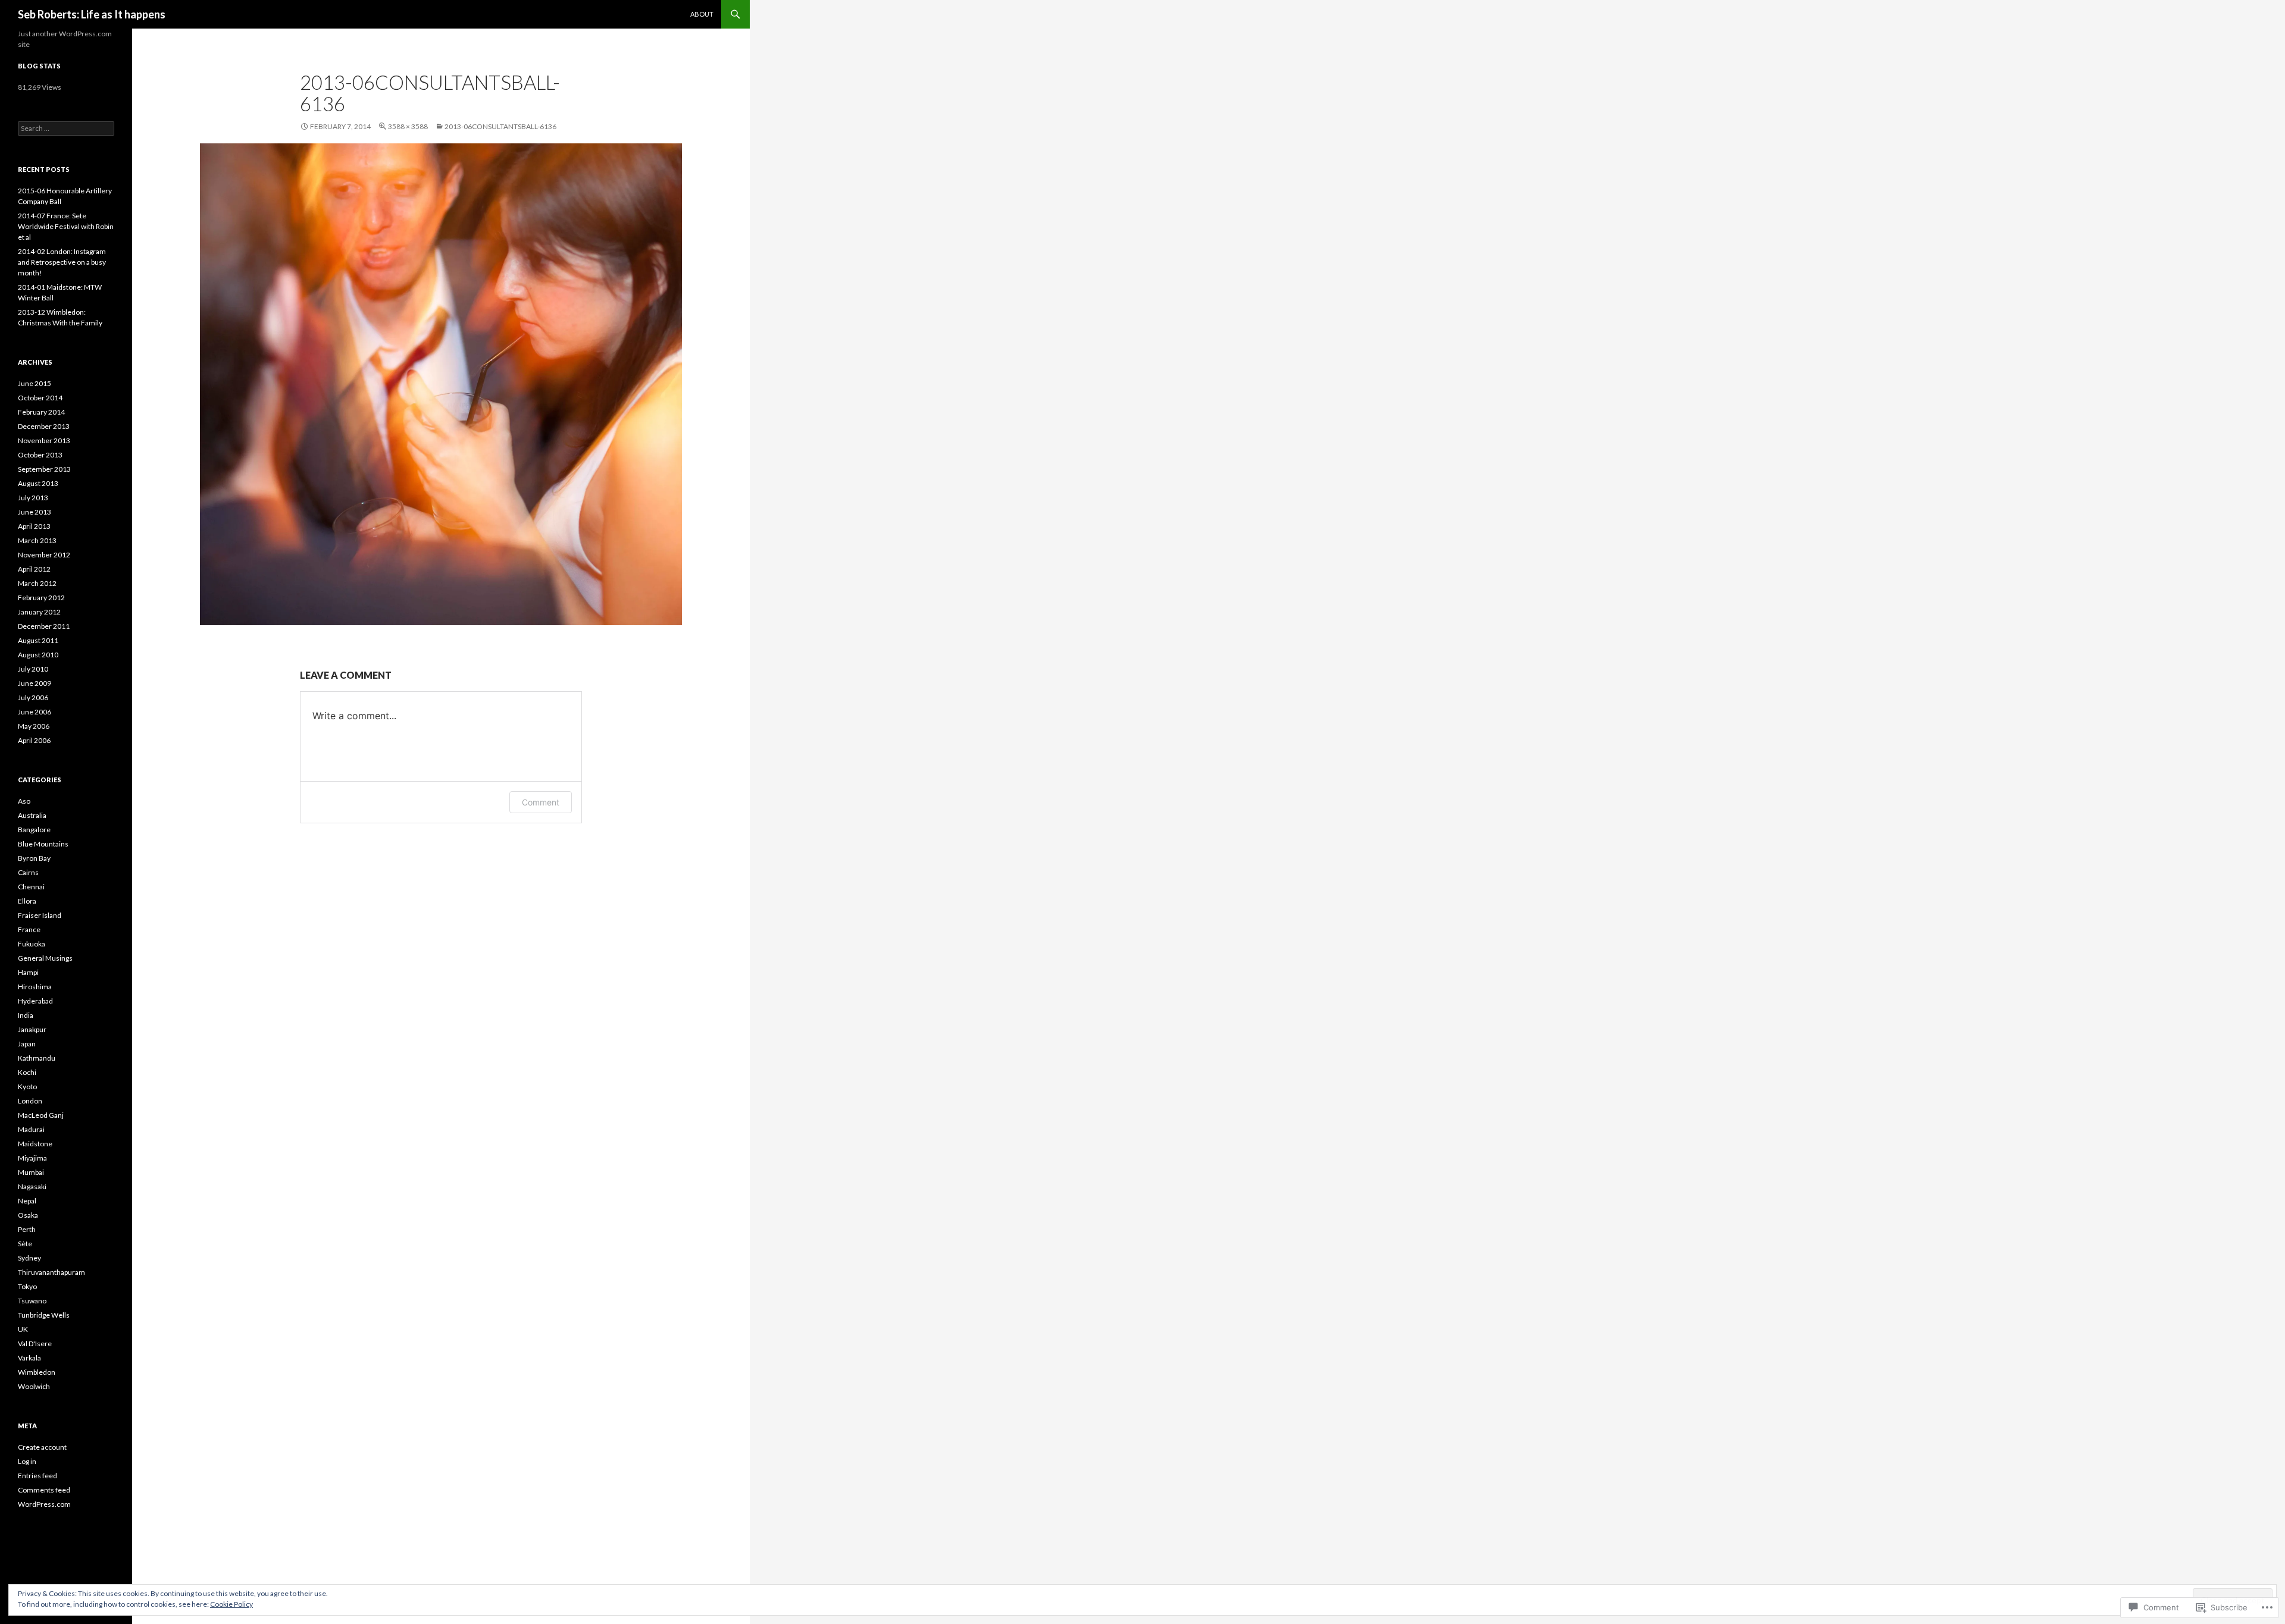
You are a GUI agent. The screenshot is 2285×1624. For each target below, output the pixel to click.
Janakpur (32, 1029)
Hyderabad (35, 1001)
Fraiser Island (40, 915)
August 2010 (38, 655)
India (26, 1015)
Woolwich (34, 1386)
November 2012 (44, 555)
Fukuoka (32, 944)
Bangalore (34, 830)
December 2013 (44, 426)
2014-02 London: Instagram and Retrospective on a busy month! (62, 262)
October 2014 (40, 398)
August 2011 (38, 640)
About (702, 14)
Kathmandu (37, 1058)
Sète (25, 1244)
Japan (27, 1044)
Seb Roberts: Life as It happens (92, 14)
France (29, 929)
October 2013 (40, 455)
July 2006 (33, 697)
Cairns (28, 872)
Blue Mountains (43, 844)
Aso (24, 801)
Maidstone (35, 1144)
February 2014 (41, 412)
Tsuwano (32, 1301)
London (30, 1101)
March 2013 (37, 540)
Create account (42, 1447)
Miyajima (32, 1158)
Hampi (28, 972)
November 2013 (44, 441)
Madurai (31, 1129)
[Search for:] (66, 128)
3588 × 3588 (408, 126)
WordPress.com (44, 1504)
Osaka (28, 1215)
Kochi (27, 1072)
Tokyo (27, 1286)
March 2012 (37, 583)
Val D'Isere (35, 1344)
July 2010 (33, 669)
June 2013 (35, 512)
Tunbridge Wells (44, 1315)
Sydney (29, 1258)
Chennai (31, 887)
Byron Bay (34, 858)
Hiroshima (35, 987)
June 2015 (35, 383)
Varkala (29, 1358)
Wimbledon (37, 1372)
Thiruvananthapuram (51, 1272)
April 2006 (34, 740)
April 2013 (34, 526)
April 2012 (34, 569)
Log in (27, 1461)
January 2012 (39, 612)
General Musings (45, 958)
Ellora (27, 901)
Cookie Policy (231, 1604)
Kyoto (27, 1087)
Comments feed (44, 1490)
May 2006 (34, 726)
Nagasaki (32, 1186)
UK (23, 1329)
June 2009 (35, 683)
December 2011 (44, 626)
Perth (27, 1229)
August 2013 (38, 483)
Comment (541, 802)
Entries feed (37, 1476)
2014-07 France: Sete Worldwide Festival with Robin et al (66, 226)
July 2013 (33, 498)
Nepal (27, 1201)
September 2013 (44, 469)
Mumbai (31, 1172)
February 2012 (41, 598)
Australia (32, 815)
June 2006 (35, 712)
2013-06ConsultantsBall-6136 (500, 126)
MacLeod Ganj (41, 1115)
